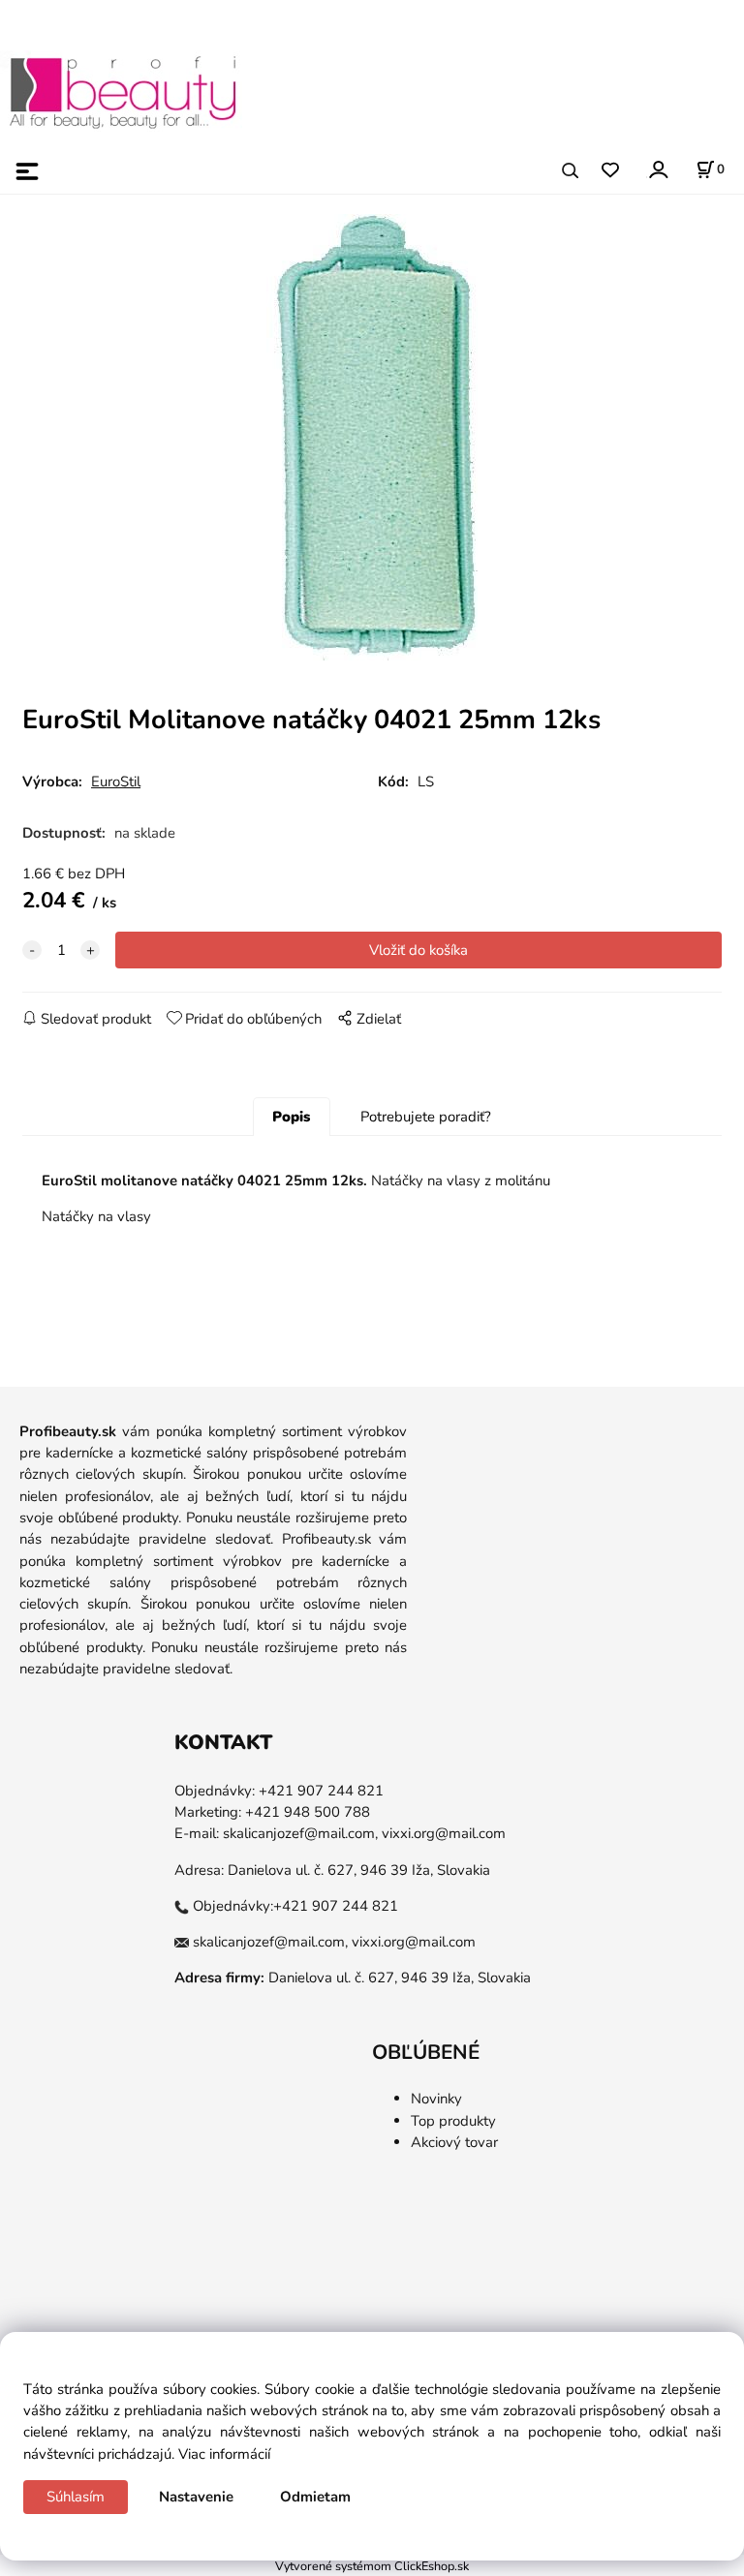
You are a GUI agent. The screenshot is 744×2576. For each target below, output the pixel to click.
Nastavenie (196, 2497)
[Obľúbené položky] (610, 171)
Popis (291, 1117)
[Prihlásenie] (657, 169)
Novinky (436, 2099)
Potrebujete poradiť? (426, 1117)
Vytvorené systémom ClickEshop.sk (372, 2566)
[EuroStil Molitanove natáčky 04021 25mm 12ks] (372, 437)
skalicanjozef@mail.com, (300, 1833)
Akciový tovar (454, 2142)
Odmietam (315, 2497)
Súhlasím (76, 2497)
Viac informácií (224, 2454)
